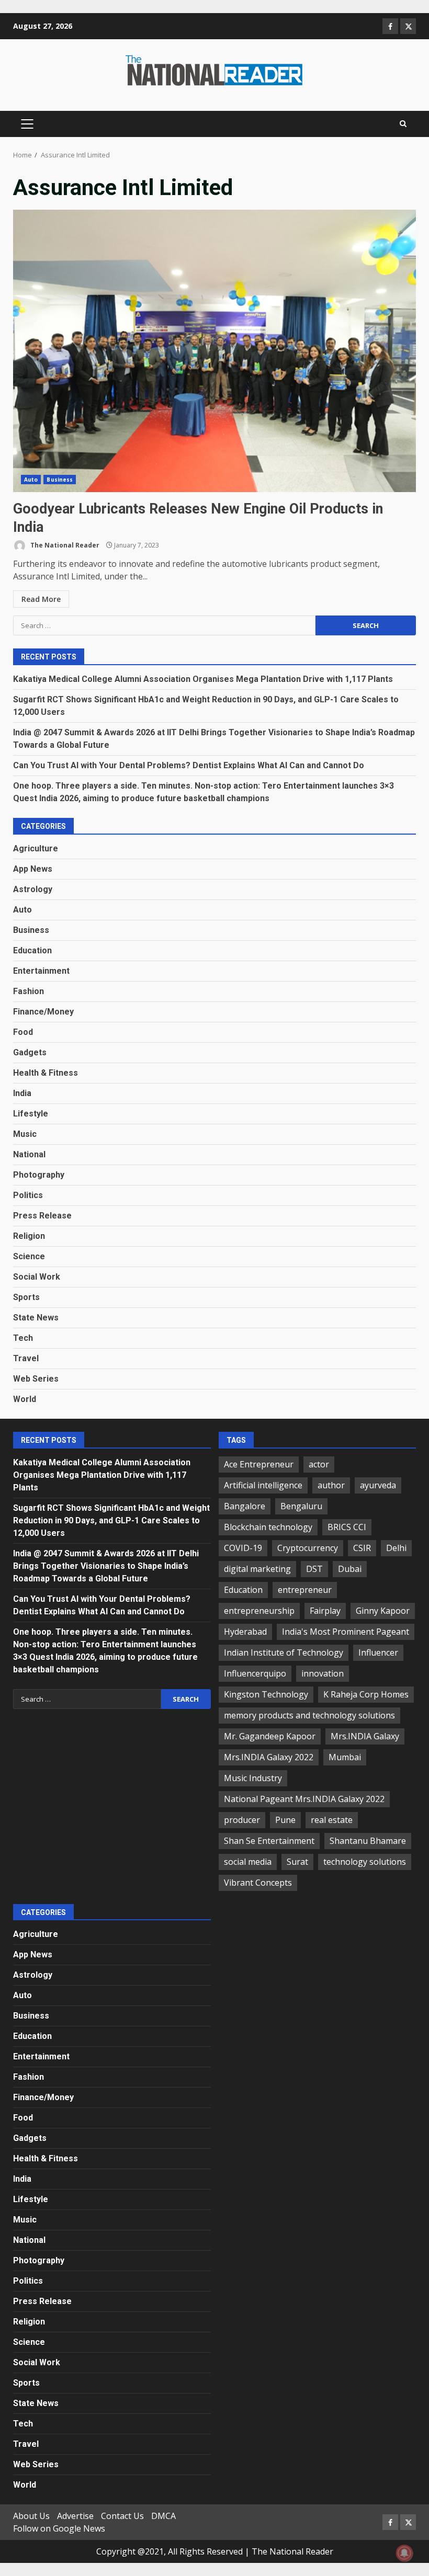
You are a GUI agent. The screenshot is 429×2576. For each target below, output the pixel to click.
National (29, 1154)
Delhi (396, 1548)
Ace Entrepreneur (259, 1464)
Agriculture (36, 848)
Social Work (37, 1277)
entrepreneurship (259, 1611)
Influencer (378, 1652)
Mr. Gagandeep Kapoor (270, 1736)
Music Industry (253, 1778)
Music (25, 1134)
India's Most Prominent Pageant (346, 1632)
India (22, 1093)
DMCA (163, 2516)
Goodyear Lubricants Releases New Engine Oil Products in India (214, 351)
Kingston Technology (266, 1694)
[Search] (403, 124)
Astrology (33, 889)
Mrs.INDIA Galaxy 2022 (269, 1757)
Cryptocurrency (308, 1548)
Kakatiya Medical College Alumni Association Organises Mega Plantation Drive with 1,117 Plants (203, 679)
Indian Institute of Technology (284, 1652)
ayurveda (378, 1485)
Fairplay (325, 1611)
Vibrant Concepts (258, 1883)
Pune (285, 1820)
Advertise (75, 2516)
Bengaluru (301, 1506)
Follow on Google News (59, 2528)
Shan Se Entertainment (269, 1841)
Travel (26, 1358)
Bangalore (245, 1506)
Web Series (36, 1379)
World (25, 1399)
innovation (323, 1673)
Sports (26, 1297)
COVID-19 (243, 1548)
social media (248, 1862)
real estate (332, 1820)
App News (33, 869)
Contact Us (122, 2516)
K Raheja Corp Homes (366, 1694)
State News (36, 1318)
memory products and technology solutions (309, 1715)
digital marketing (257, 1569)
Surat (297, 1862)
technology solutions (365, 1862)
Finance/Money (43, 1012)
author (331, 1485)
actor (319, 1464)
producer (242, 1820)
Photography (39, 1175)
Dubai (350, 1569)
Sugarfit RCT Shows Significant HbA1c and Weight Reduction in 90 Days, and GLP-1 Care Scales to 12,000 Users (111, 1520)
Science (29, 1256)
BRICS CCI (347, 1527)
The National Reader (64, 545)
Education (32, 950)
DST (314, 1569)
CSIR (362, 1548)
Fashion (29, 991)
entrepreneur (305, 1590)
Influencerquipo (255, 1673)
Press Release (42, 1216)
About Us (31, 2516)
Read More (41, 599)
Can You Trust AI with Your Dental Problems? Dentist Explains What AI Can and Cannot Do (189, 765)
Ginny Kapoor (383, 1611)
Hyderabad (245, 1632)
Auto (31, 480)
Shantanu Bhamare (368, 1841)
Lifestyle (31, 1114)
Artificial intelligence (263, 1485)
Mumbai (345, 1757)
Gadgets (30, 1052)
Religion (29, 1236)
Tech (23, 1338)
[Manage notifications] (404, 2553)
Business (60, 480)
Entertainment (41, 971)
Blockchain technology (268, 1527)
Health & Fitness (46, 1073)
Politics (28, 1195)
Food (23, 1032)
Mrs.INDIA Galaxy (365, 1736)
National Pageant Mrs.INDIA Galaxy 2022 (304, 1799)
